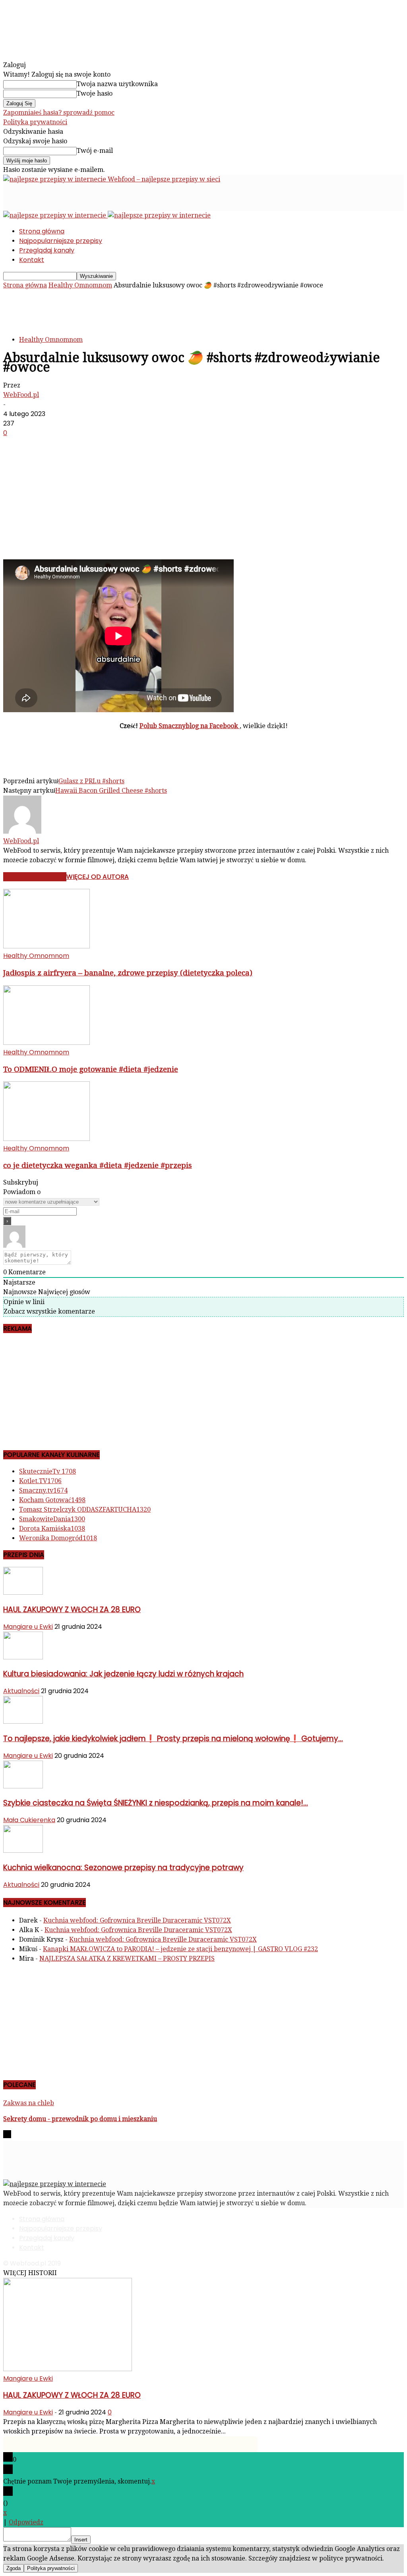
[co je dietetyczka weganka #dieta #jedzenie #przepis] (47, 1139)
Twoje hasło (95, 93)
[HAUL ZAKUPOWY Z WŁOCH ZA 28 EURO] (23, 1592)
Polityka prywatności (35, 122)
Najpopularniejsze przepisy (61, 241)
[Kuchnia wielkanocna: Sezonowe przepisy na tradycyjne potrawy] (23, 1851)
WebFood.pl (21, 395)
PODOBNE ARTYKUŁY (35, 877)
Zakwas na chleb (29, 2103)
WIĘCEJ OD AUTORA (98, 877)
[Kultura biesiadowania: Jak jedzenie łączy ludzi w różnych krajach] (23, 1657)
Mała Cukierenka (29, 1820)
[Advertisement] (96, 196)
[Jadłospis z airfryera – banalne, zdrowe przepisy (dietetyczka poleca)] (47, 946)
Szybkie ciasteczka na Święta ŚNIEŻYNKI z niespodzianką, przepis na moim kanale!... (156, 1803)
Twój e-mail (95, 151)
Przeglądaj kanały (47, 250)
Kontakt (32, 260)
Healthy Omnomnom (80, 285)
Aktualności (21, 1691)
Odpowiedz (26, 2522)
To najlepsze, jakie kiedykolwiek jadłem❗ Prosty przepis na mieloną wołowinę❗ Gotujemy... (173, 1739)
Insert (81, 2540)
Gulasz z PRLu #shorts (91, 781)
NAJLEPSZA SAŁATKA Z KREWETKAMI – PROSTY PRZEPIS (127, 1958)
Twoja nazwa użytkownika (117, 84)
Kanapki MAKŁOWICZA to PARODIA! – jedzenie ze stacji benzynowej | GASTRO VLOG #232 (180, 1949)
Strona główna (42, 231)
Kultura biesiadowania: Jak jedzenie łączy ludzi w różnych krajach (123, 1674)
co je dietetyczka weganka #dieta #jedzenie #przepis (98, 1165)
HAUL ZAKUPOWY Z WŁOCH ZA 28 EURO (72, 1610)
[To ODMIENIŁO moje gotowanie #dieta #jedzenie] (47, 1043)
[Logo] (55, 215)
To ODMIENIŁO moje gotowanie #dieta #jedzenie (91, 1069)
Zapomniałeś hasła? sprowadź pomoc (59, 113)
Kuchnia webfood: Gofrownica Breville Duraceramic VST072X (137, 1920)
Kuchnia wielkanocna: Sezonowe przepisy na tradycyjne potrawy (123, 1868)
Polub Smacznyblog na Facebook (190, 726)
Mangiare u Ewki (28, 1627)
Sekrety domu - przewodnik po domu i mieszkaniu (80, 2119)
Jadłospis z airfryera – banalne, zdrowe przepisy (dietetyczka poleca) (128, 973)
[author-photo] (22, 831)
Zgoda (14, 2568)
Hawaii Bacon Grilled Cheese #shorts (111, 791)
